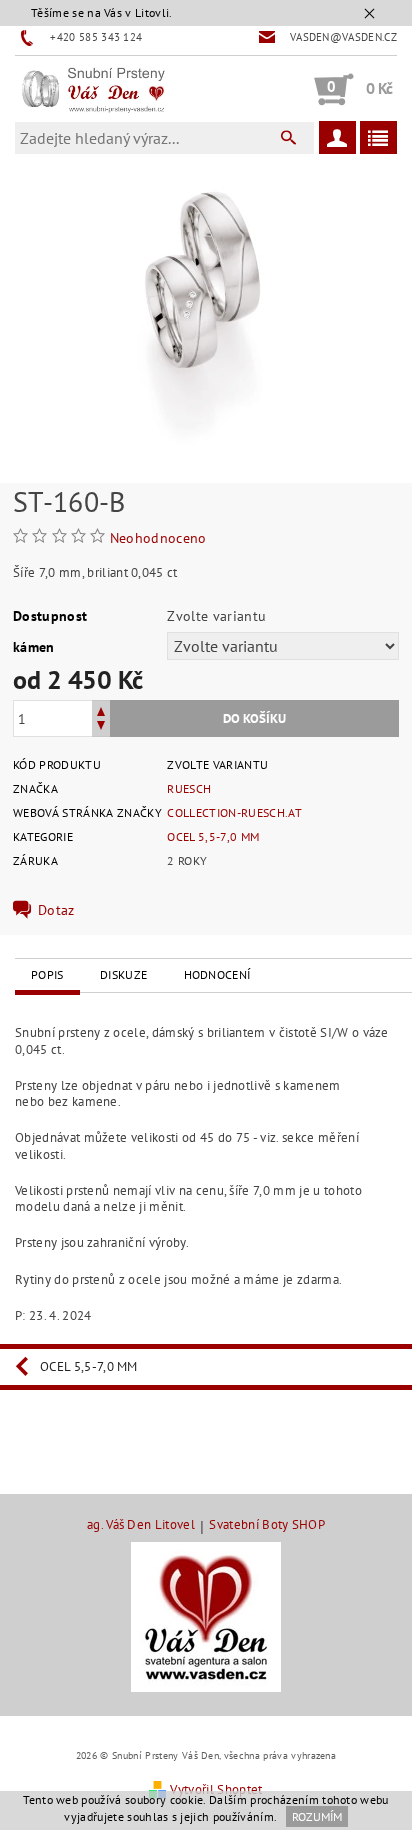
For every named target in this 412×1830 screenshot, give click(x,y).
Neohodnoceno (158, 538)
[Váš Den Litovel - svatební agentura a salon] (206, 1615)
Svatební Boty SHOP (267, 1525)
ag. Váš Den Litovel (141, 1525)
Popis (47, 974)
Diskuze (123, 974)
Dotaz (56, 910)
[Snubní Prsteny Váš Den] (93, 89)
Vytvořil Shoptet (216, 1789)
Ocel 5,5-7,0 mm (213, 836)
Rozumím (317, 1816)
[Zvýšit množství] (101, 709)
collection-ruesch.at (234, 812)
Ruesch (189, 788)
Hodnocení (217, 974)
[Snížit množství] (101, 727)
